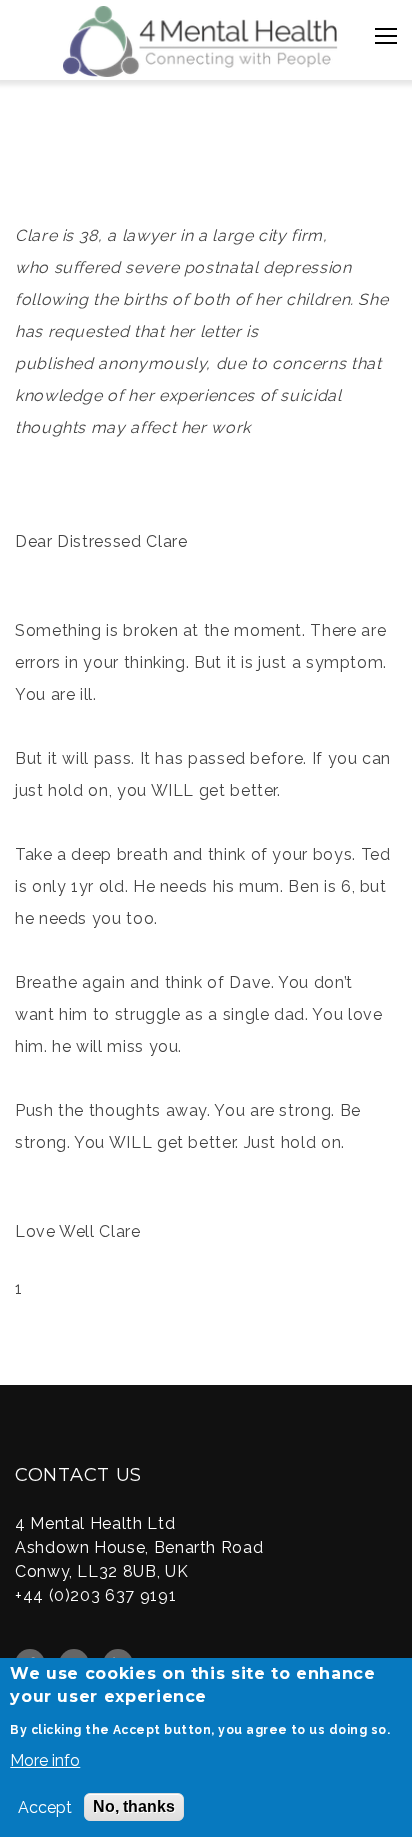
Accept (45, 1807)
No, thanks (134, 1806)
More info (45, 1760)
